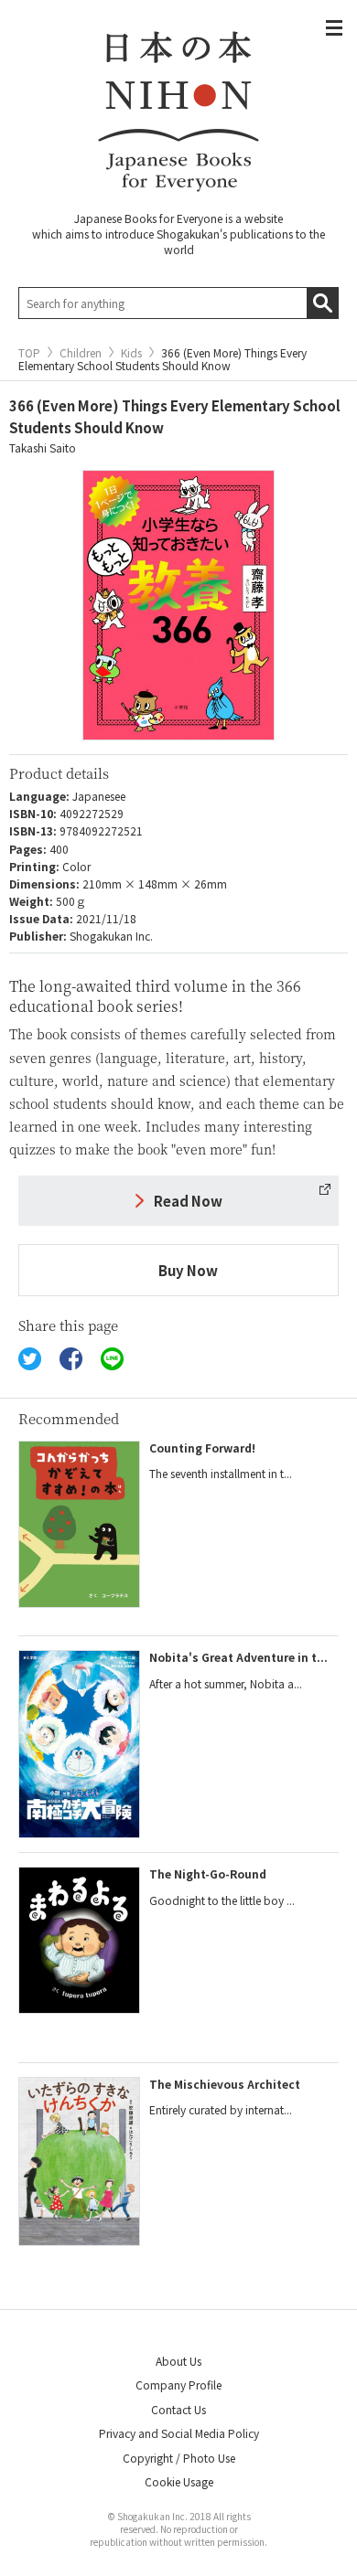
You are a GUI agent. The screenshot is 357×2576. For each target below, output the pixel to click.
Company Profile (178, 2384)
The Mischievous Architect (225, 2084)
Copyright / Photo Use (179, 2458)
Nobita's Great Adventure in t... (238, 1657)
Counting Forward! (202, 1448)
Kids (131, 353)
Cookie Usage (179, 2481)
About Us (178, 2361)
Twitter (30, 1359)
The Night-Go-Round (208, 1873)
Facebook (71, 1359)
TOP (29, 353)
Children (81, 353)
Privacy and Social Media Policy (179, 2433)
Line (112, 1359)
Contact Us (178, 2409)
